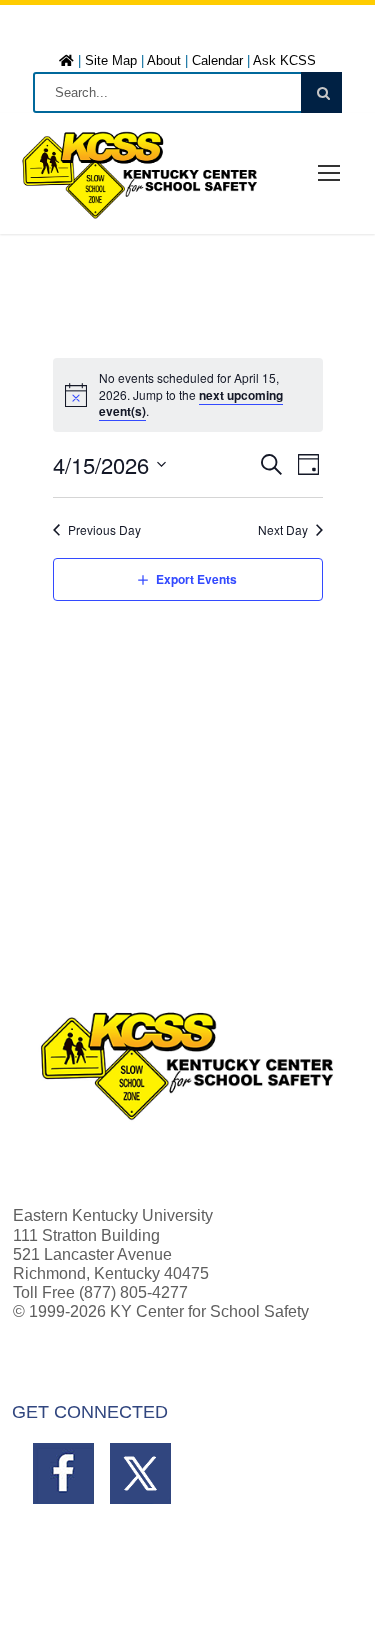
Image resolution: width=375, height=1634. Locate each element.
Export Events (196, 579)
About (164, 60)
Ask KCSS (284, 60)
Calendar (217, 60)
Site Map (111, 60)
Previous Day (104, 530)
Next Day (283, 530)
